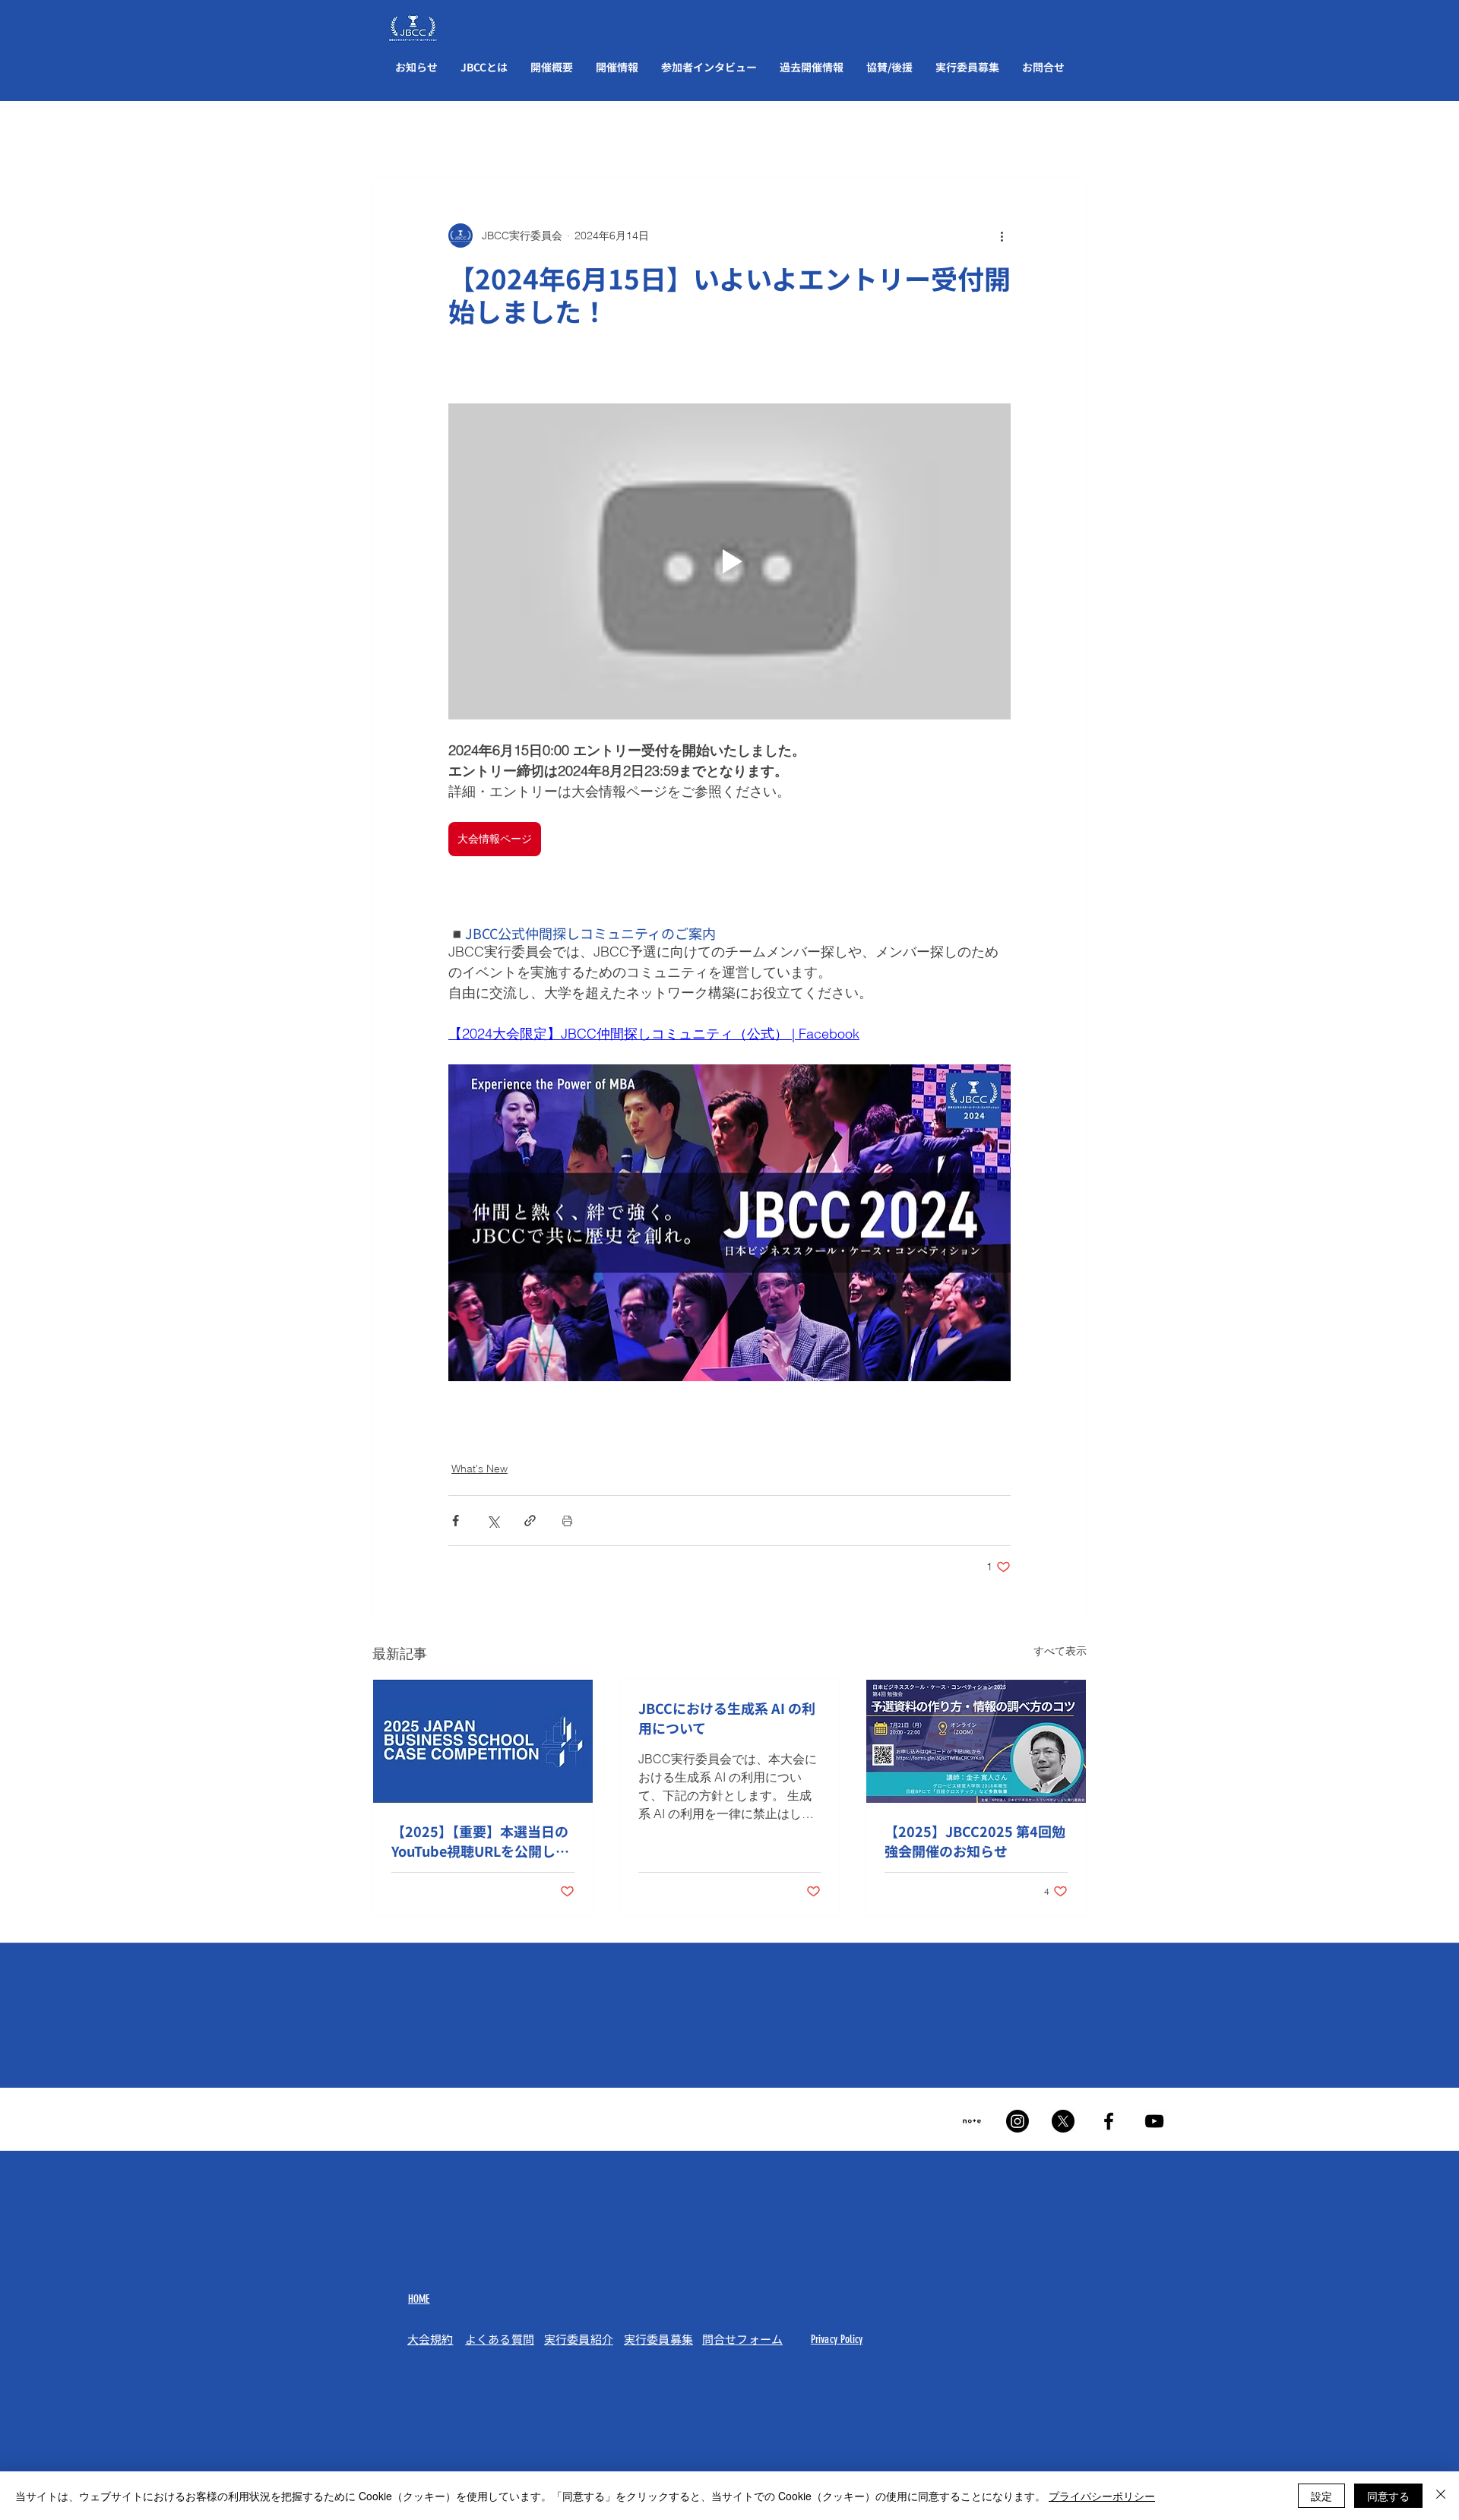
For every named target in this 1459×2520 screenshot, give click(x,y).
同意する (1388, 2496)
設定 (1321, 2496)
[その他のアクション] (1002, 236)
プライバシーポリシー (1102, 2496)
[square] (972, 2121)
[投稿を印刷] (567, 1521)
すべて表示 (1060, 1651)
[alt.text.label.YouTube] (1154, 2121)
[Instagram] (1018, 2121)
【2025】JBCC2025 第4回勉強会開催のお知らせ (975, 1841)
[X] (1063, 2121)
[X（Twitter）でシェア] (493, 1521)
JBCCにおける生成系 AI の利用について (727, 1718)
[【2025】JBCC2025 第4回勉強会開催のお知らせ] (976, 1741)
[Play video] (729, 561)
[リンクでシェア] (530, 1521)
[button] (484, 67)
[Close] (1441, 2496)
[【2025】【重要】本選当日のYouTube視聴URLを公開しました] (483, 1741)
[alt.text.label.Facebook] (1109, 2121)
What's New (479, 1469)
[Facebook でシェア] (456, 1521)
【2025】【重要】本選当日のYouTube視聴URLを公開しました (480, 1841)
